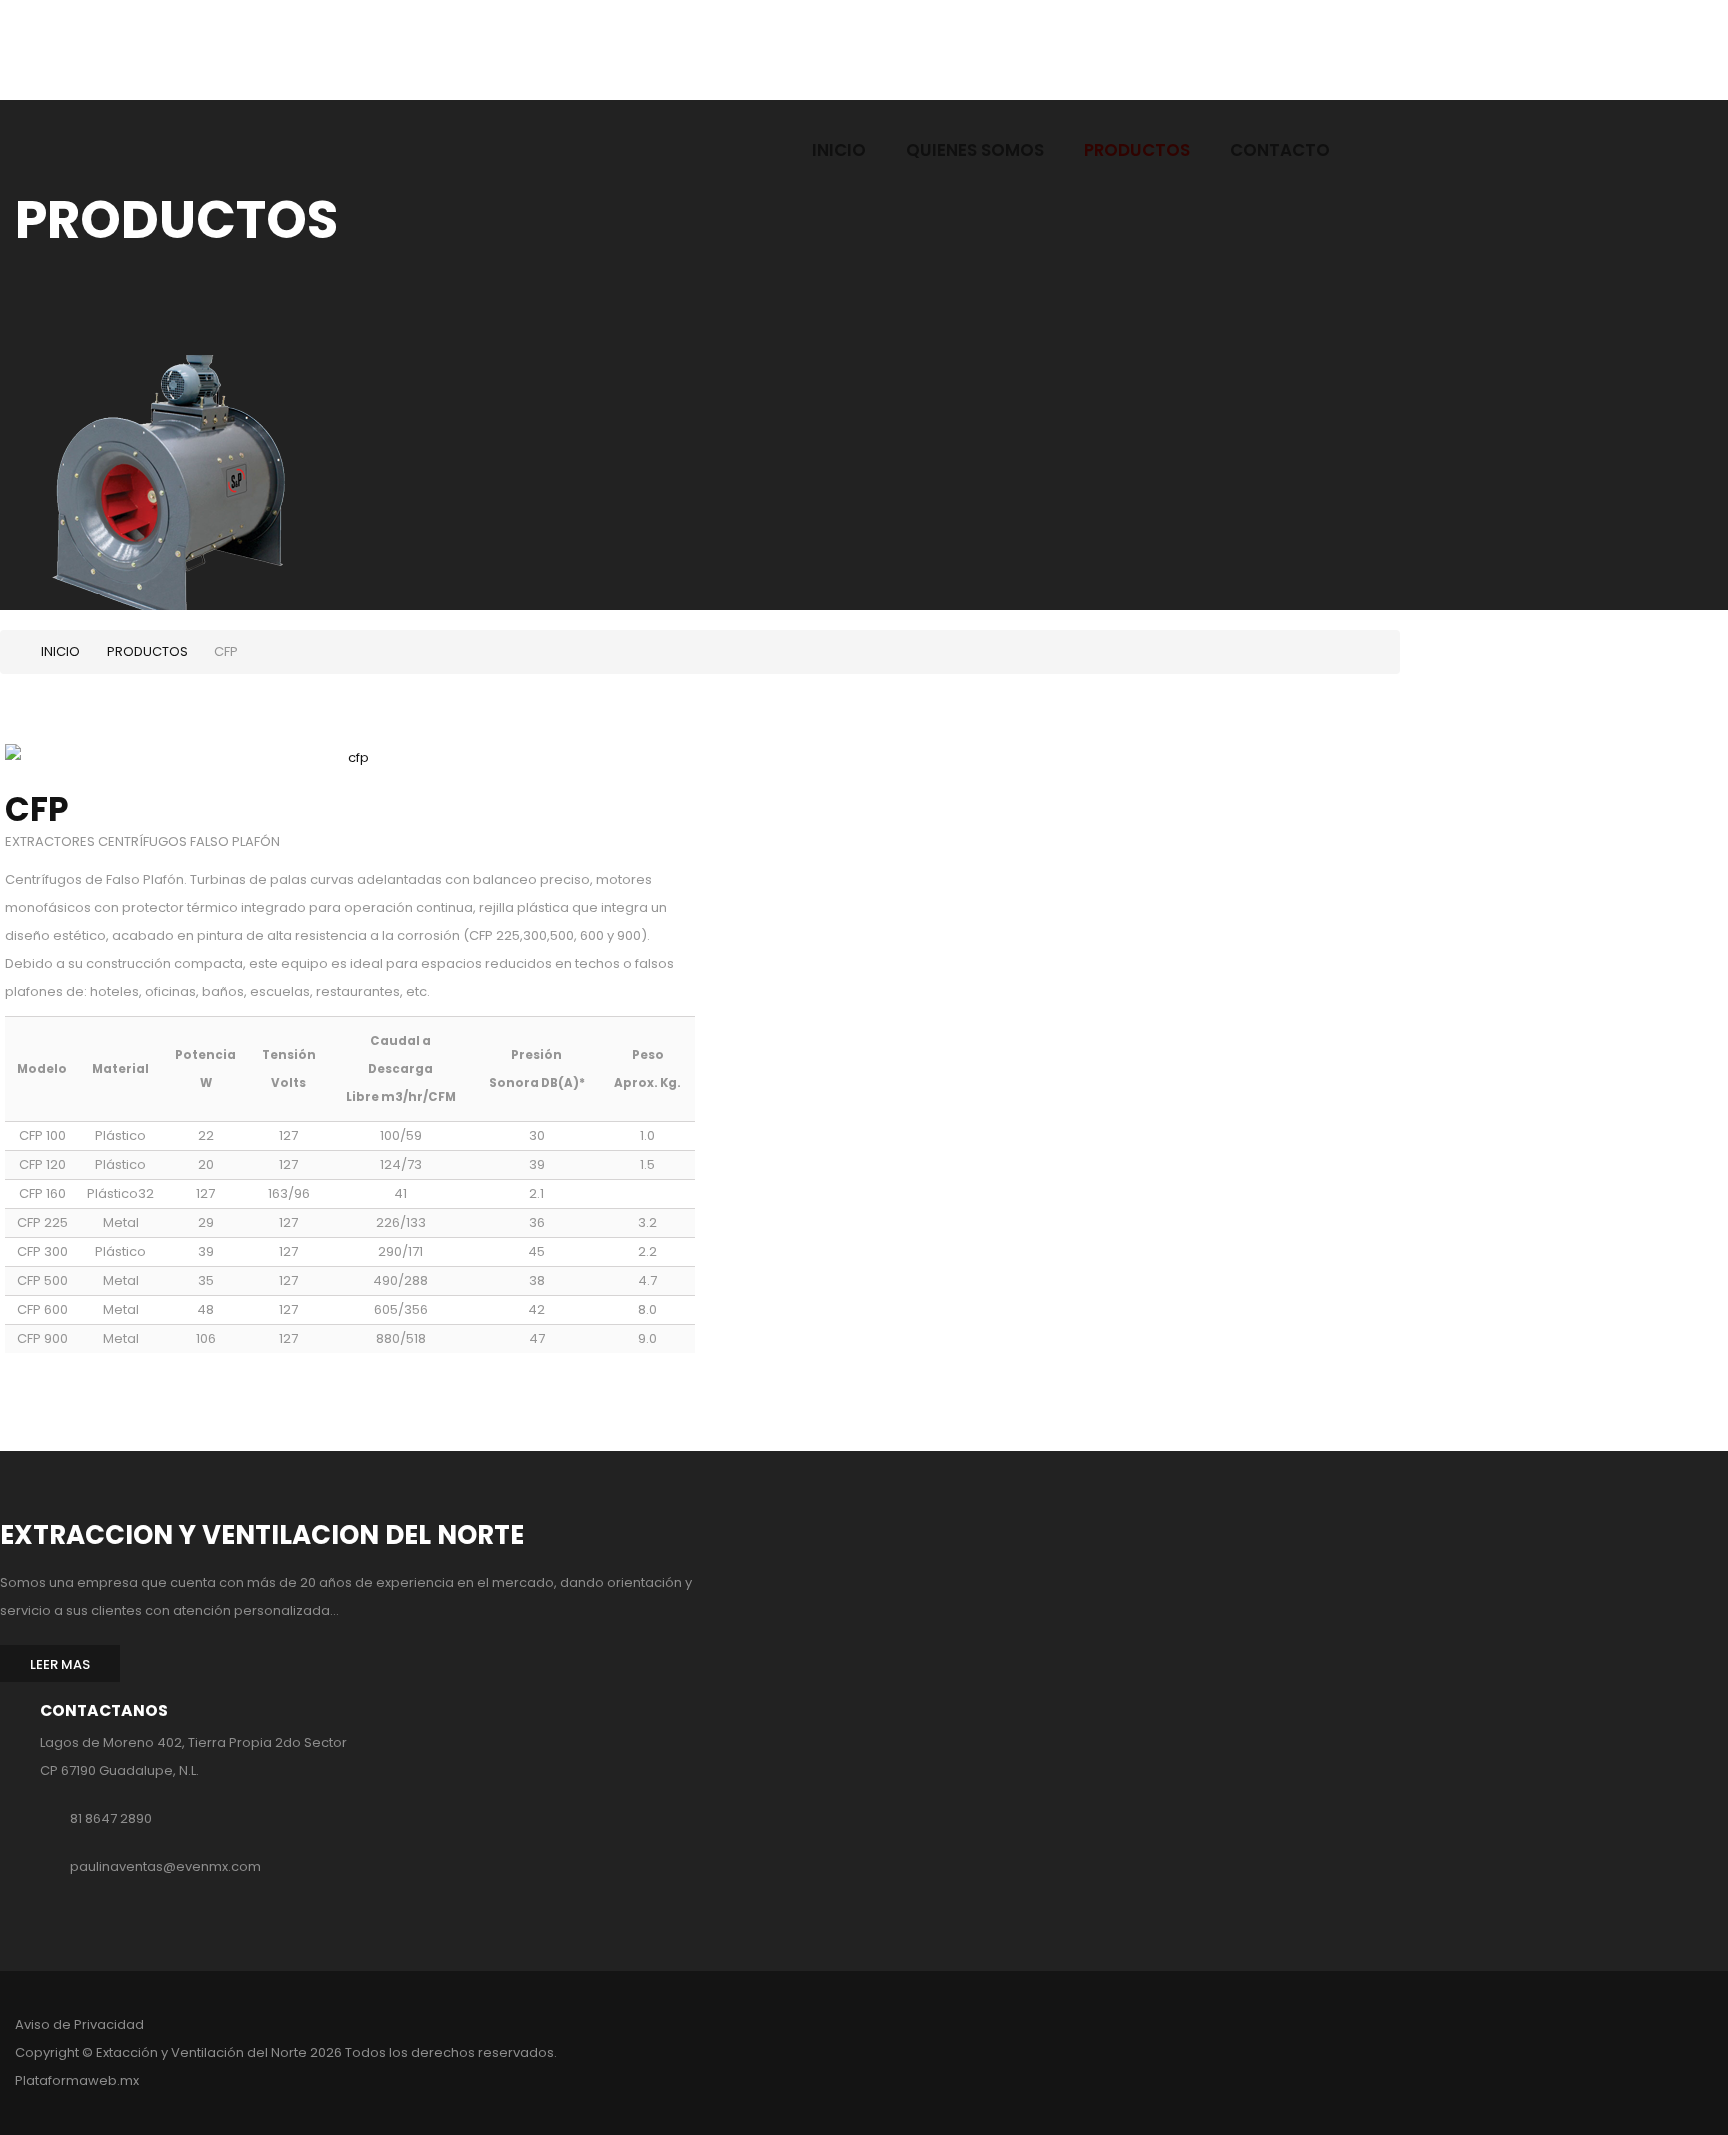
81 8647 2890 (111, 1818)
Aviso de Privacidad (79, 2024)
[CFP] (350, 762)
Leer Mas (60, 1664)
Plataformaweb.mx (77, 2080)
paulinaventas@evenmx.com (165, 1866)
